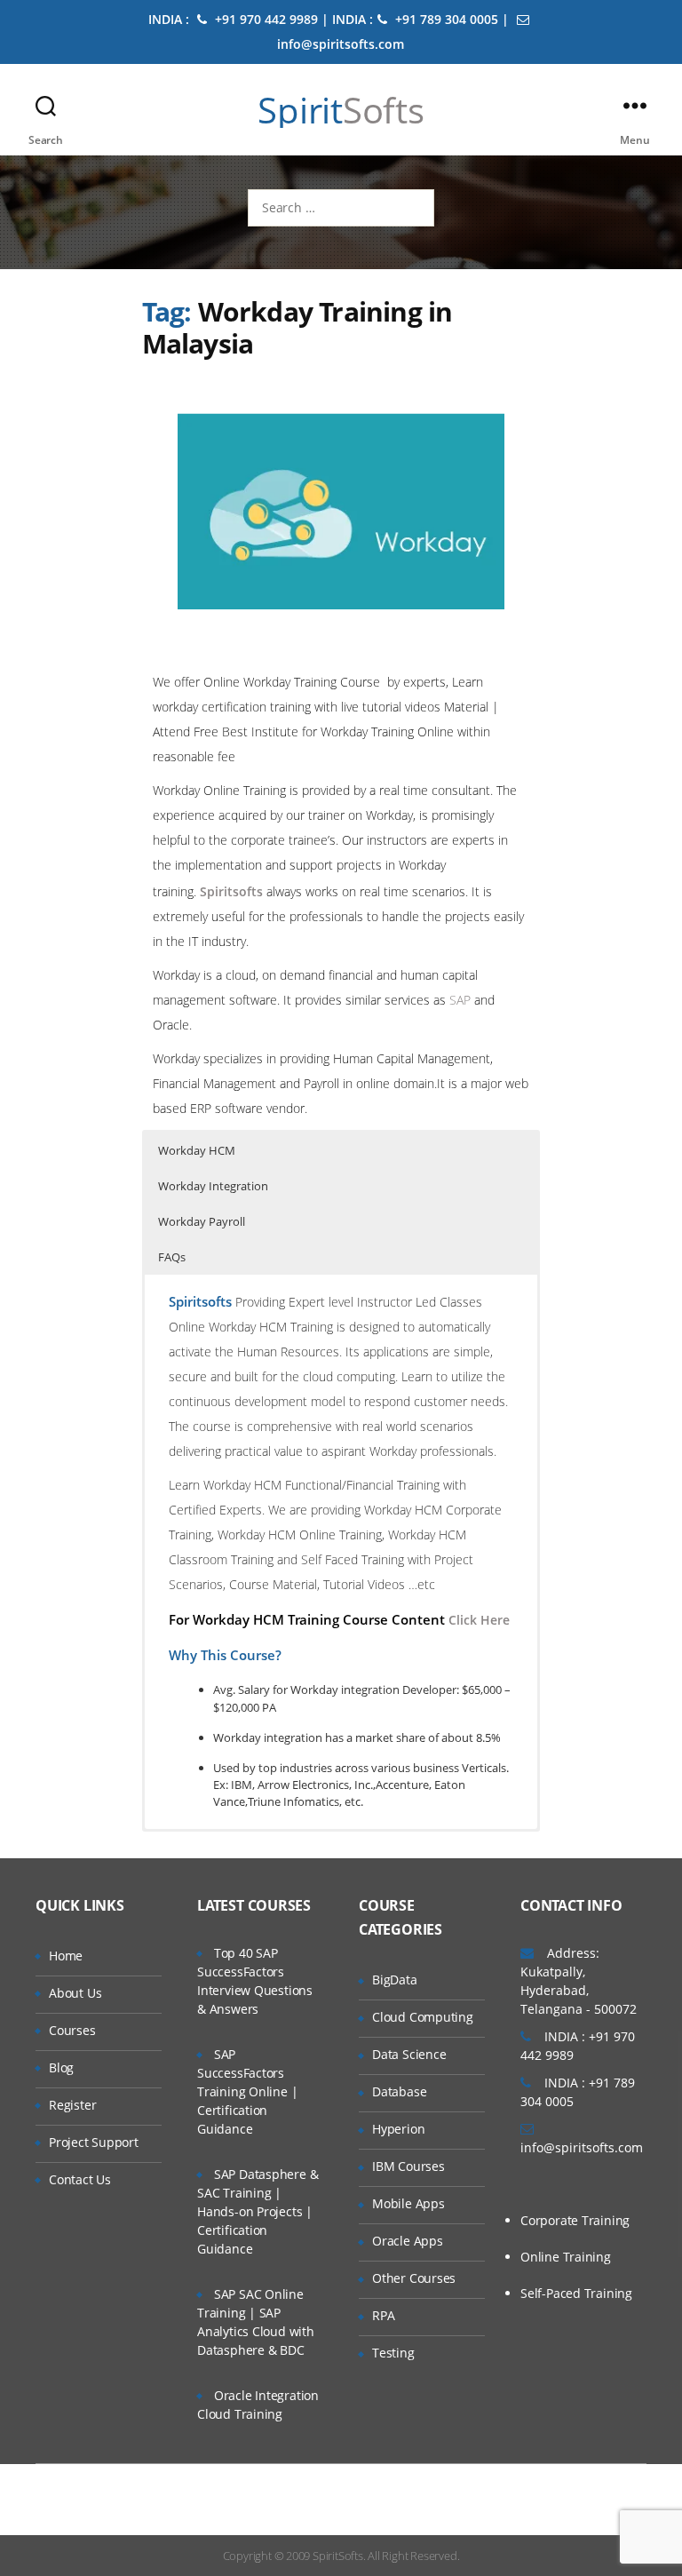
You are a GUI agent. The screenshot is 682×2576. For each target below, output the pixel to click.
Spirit (341, 110)
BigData (395, 1980)
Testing (393, 2353)
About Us (75, 1993)
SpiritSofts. (339, 2556)
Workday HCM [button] (197, 1150)
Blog (61, 2067)
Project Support (94, 2142)
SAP (460, 1000)
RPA (383, 2315)
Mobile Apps (408, 2203)
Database (399, 2091)
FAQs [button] (172, 1257)
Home (66, 1956)
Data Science (409, 2054)
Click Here (479, 1620)
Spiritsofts (231, 891)
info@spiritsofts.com (582, 2147)
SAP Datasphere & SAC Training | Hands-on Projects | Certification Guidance (258, 2211)
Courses (72, 2030)
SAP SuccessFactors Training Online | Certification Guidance (247, 2091)
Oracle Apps (408, 2241)
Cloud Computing (423, 2017)
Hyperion (398, 2129)
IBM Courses (408, 2166)
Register (72, 2105)
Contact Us (80, 2179)
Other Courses (414, 2278)
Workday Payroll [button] (202, 1221)
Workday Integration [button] (213, 1186)
